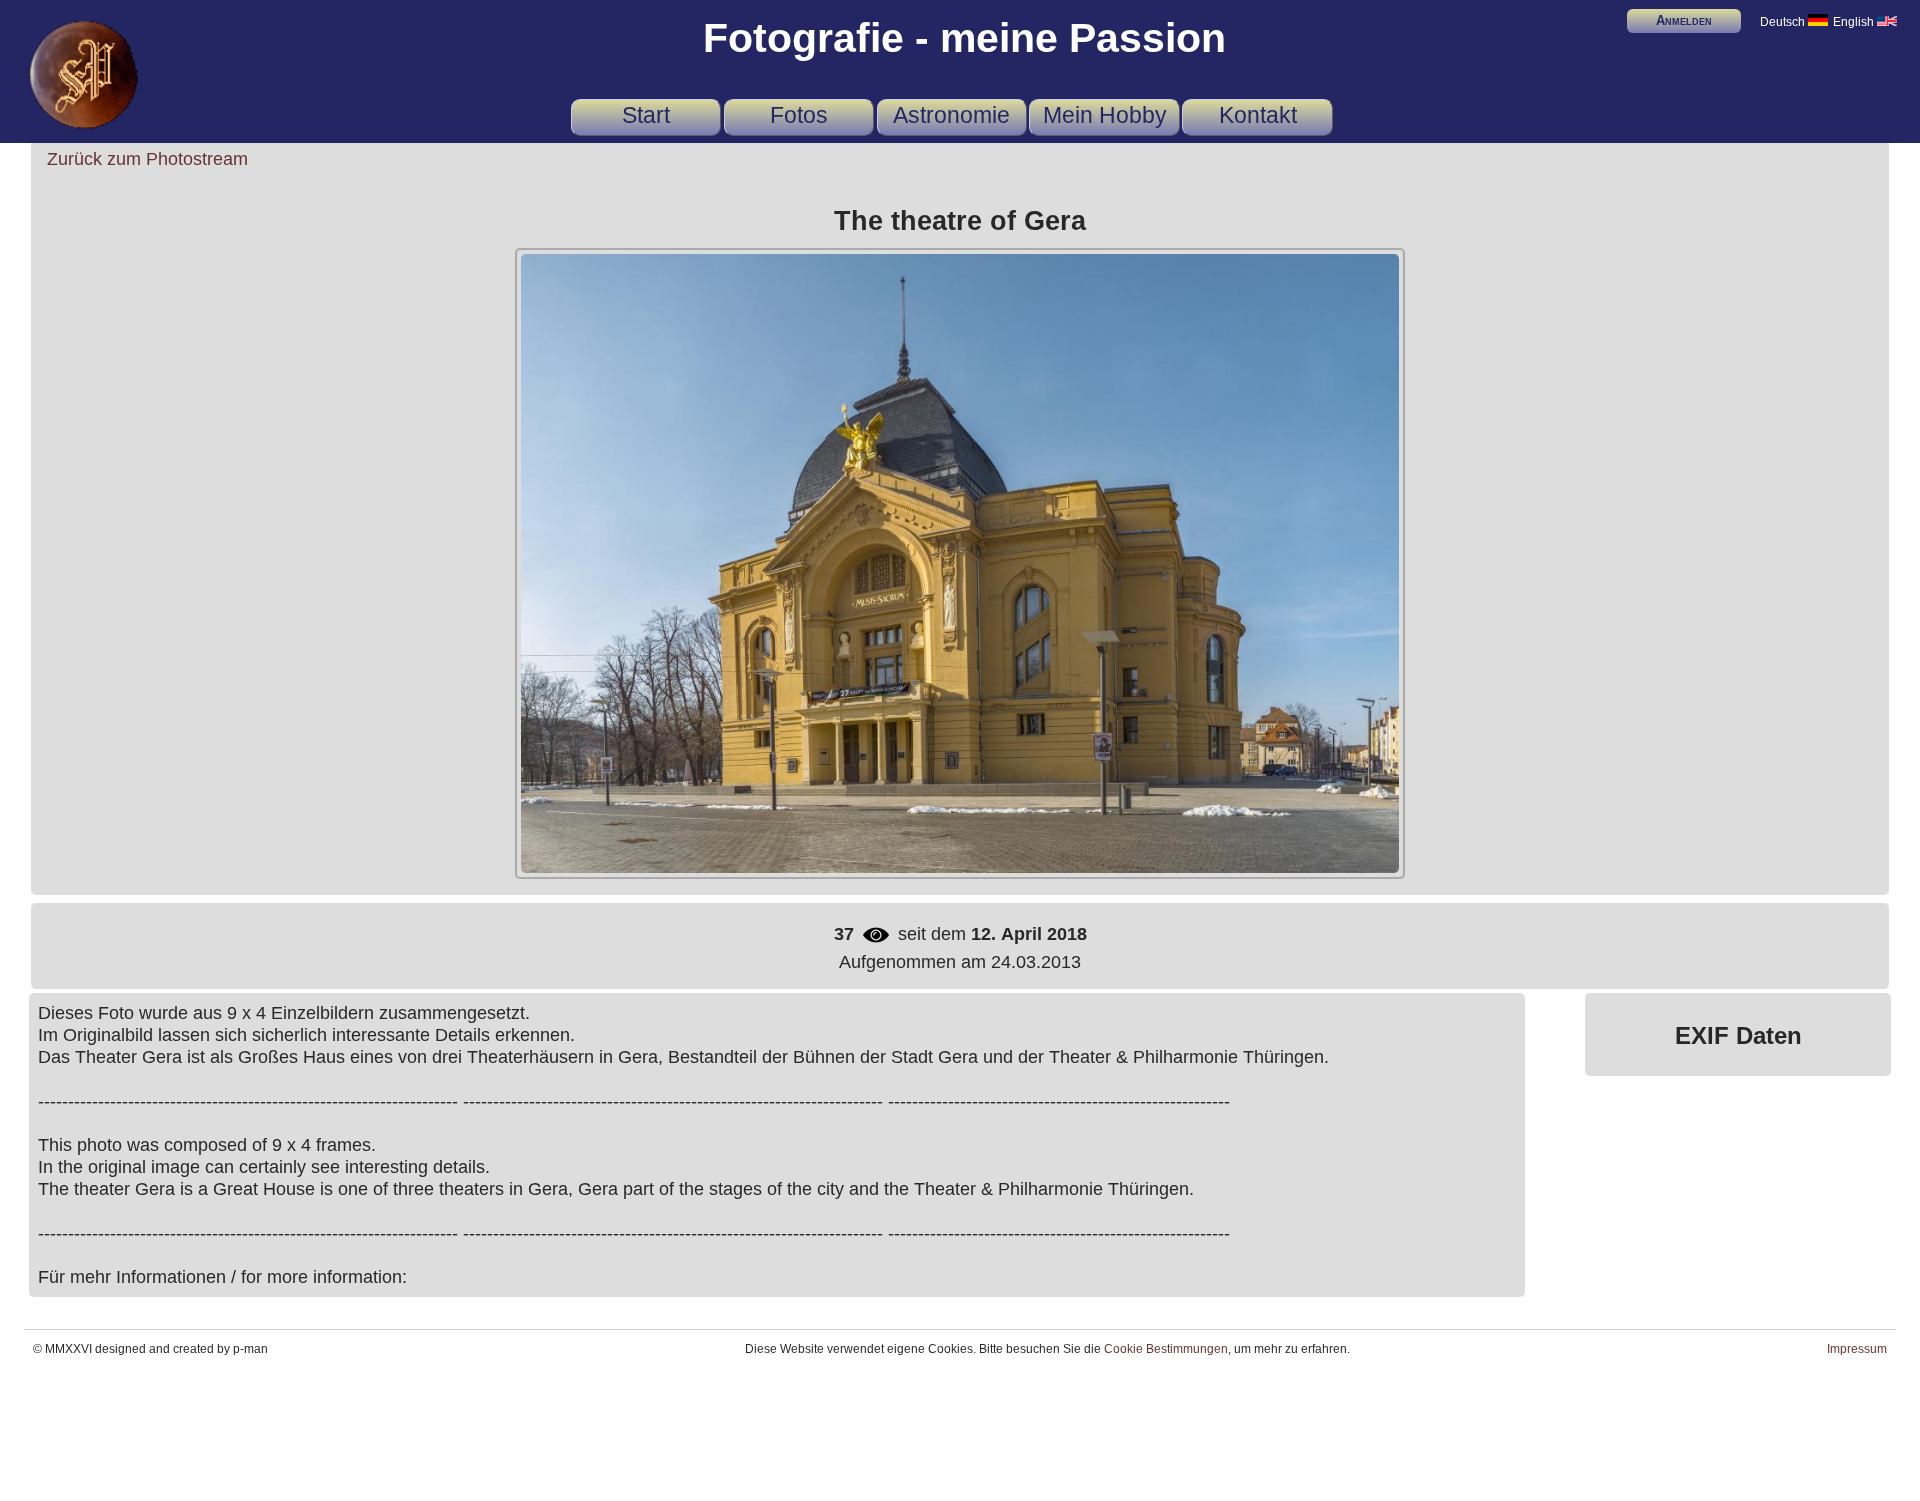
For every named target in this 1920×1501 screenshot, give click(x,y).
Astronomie (951, 115)
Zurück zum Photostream (147, 158)
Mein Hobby (1105, 115)
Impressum (1857, 1349)
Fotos (799, 115)
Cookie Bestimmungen (1166, 1349)
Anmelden (1684, 20)
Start (646, 115)
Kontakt (1258, 115)
